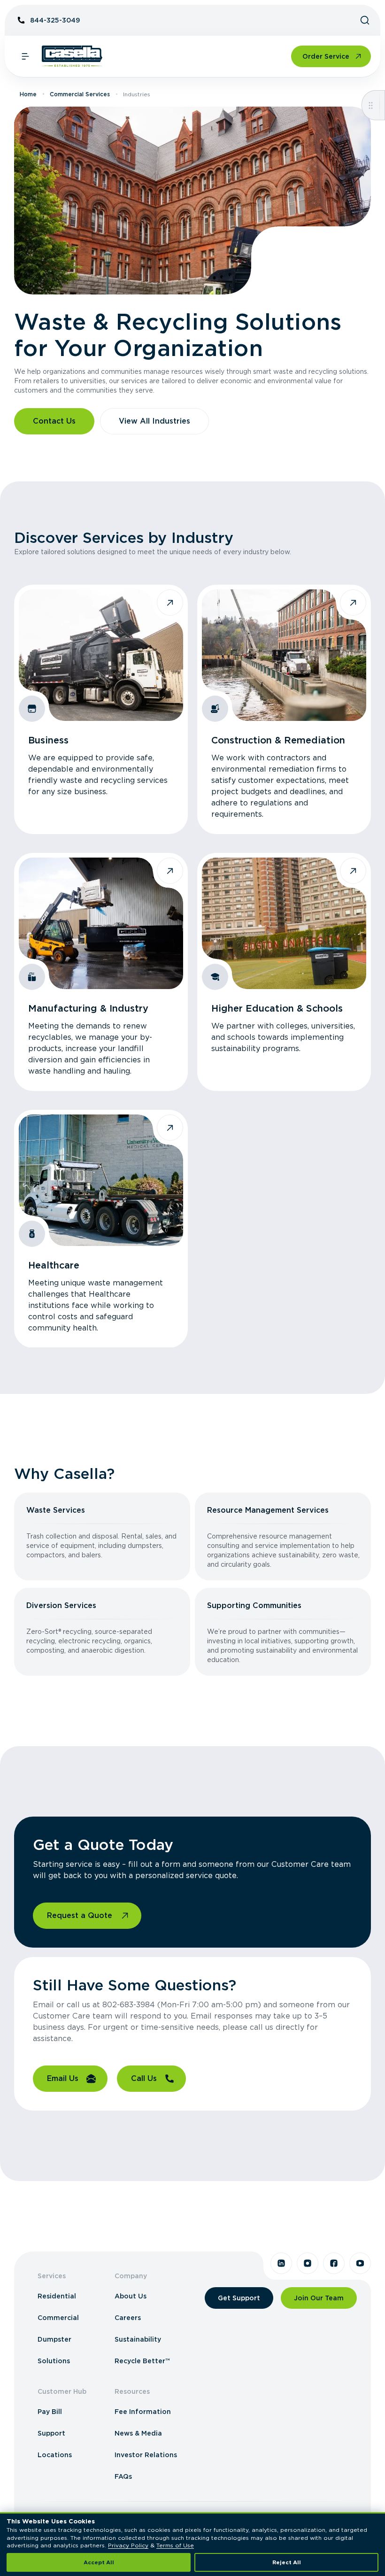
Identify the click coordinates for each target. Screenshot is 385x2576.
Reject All (287, 2562)
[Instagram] (308, 2263)
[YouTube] (360, 2263)
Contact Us (54, 421)
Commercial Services (80, 94)
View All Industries (154, 421)
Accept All (99, 2562)
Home (28, 94)
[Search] (365, 20)
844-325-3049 (55, 20)
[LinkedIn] (281, 2263)
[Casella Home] (72, 56)
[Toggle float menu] (371, 105)
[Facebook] (334, 2263)
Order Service (326, 56)
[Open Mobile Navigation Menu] (25, 56)
